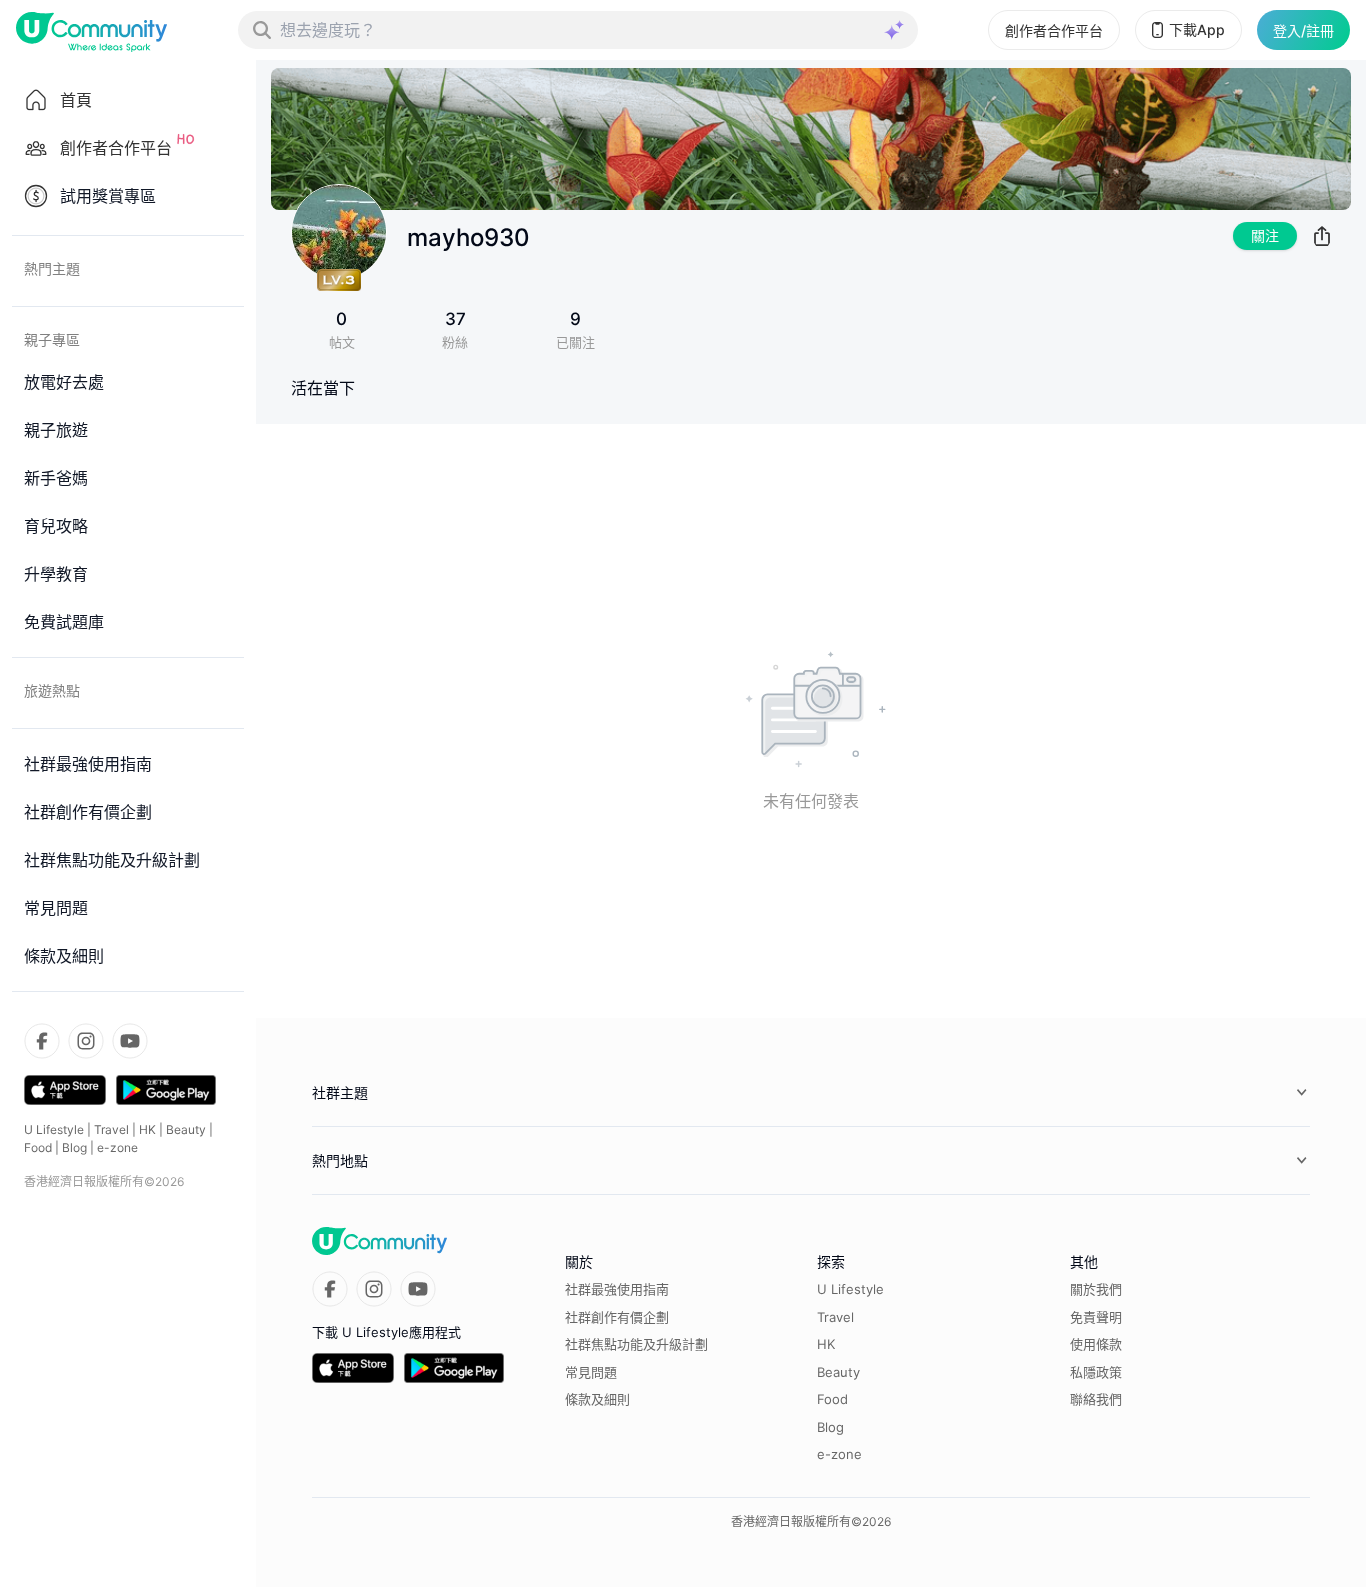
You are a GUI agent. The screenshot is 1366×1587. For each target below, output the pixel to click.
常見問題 (591, 1372)
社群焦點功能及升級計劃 (636, 1344)
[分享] (1322, 236)
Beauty (186, 1129)
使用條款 (1096, 1344)
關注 (1265, 235)
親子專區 (52, 339)
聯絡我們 (1096, 1399)
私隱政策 (1096, 1372)
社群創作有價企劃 (617, 1317)
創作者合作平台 (1054, 30)
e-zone (117, 1147)
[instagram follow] (86, 1041)
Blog (74, 1147)
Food (38, 1147)
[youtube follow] (130, 1041)
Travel (111, 1129)
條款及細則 (597, 1399)
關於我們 (1096, 1289)
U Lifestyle (54, 1129)
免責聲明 (1096, 1317)
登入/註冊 (1303, 30)
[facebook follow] (42, 1041)
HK (147, 1129)
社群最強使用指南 (617, 1289)
